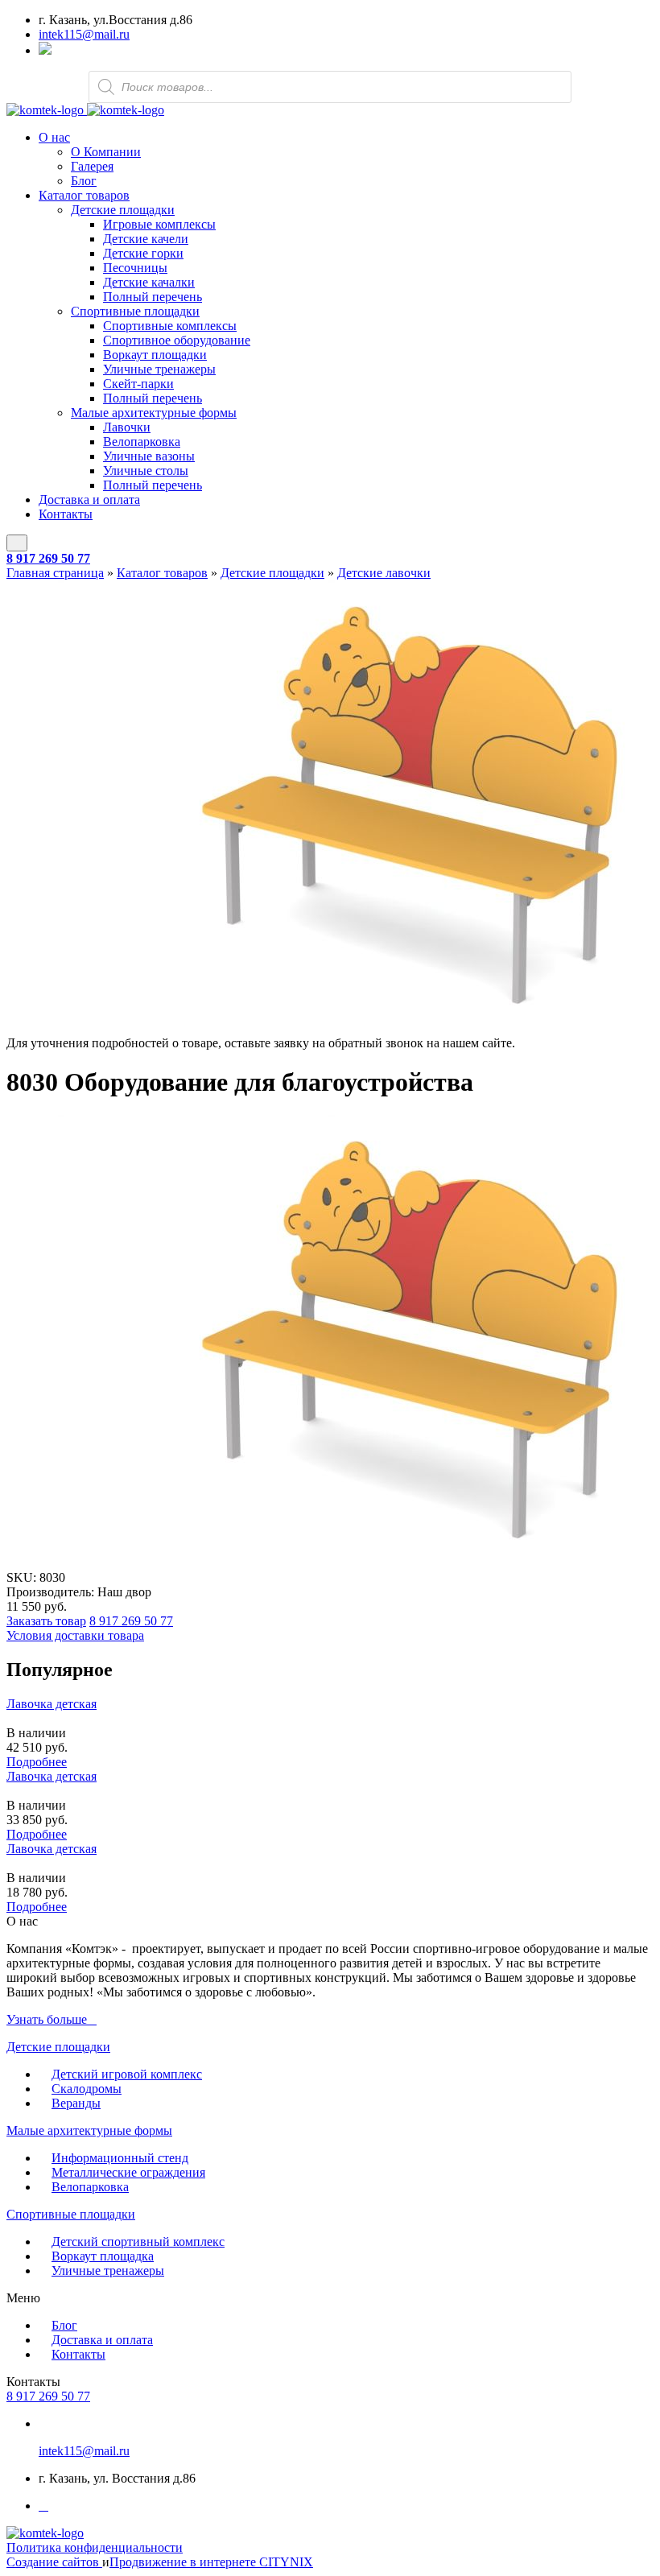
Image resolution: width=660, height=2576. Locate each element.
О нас (54, 137)
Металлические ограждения (128, 2172)
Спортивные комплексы (170, 326)
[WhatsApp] (45, 50)
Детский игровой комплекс (127, 2074)
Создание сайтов (54, 2562)
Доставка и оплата (89, 500)
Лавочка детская (52, 1704)
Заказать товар (46, 1621)
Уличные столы (146, 471)
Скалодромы (87, 2089)
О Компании (106, 152)
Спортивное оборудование (177, 340)
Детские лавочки (384, 573)
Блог (84, 181)
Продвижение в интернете (184, 2562)
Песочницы (135, 268)
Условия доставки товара (75, 1635)
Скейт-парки (138, 384)
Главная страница (55, 573)
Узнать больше (47, 2019)
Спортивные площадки (135, 311)
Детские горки (143, 253)
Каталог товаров (84, 195)
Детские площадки (123, 210)
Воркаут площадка (103, 2256)
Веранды (76, 2103)
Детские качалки (149, 282)
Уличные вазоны (149, 456)
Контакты (66, 514)
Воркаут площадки (155, 355)
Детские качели (146, 239)
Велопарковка (142, 442)
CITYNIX (286, 2562)
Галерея (92, 166)
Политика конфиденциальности (95, 2547)
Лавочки (127, 427)
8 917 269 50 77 (48, 558)
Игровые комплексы (159, 224)
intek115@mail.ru (84, 34)
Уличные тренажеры (159, 369)
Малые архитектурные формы (154, 413)
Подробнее (37, 1762)
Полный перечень (153, 297)
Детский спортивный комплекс (138, 2242)
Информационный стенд (120, 2158)
